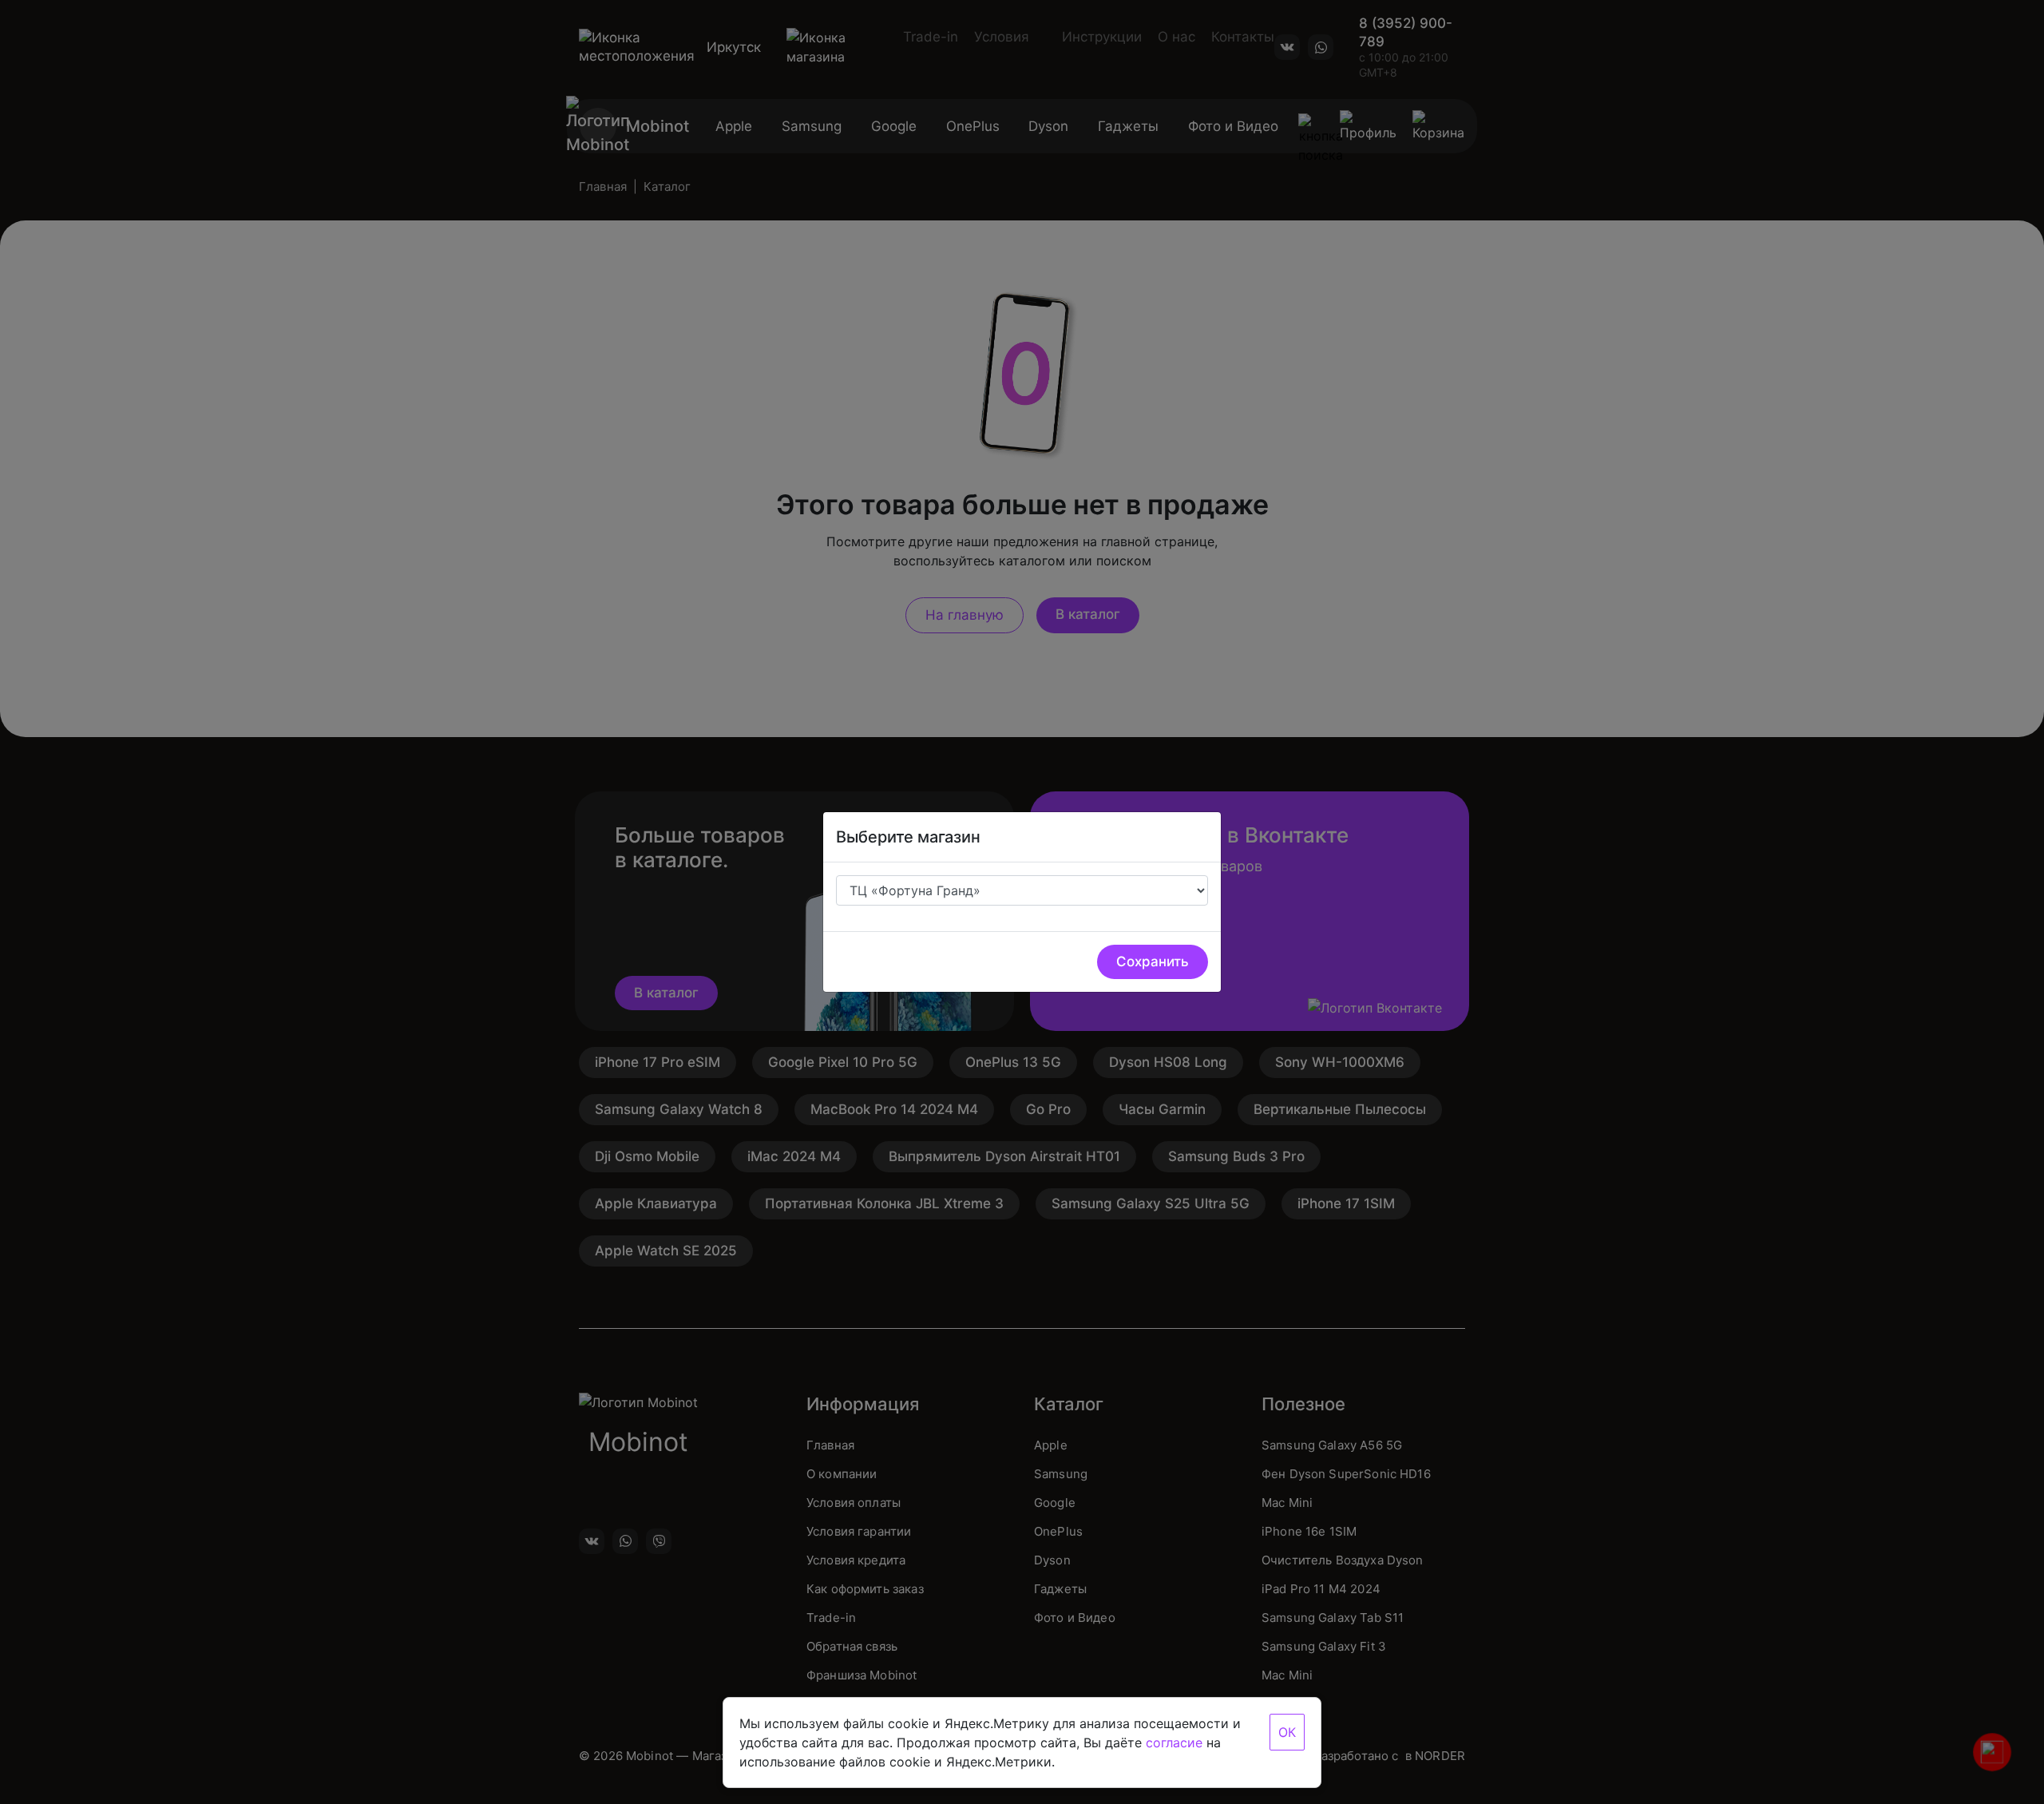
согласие (1174, 1743)
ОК (1287, 1732)
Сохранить (1153, 961)
